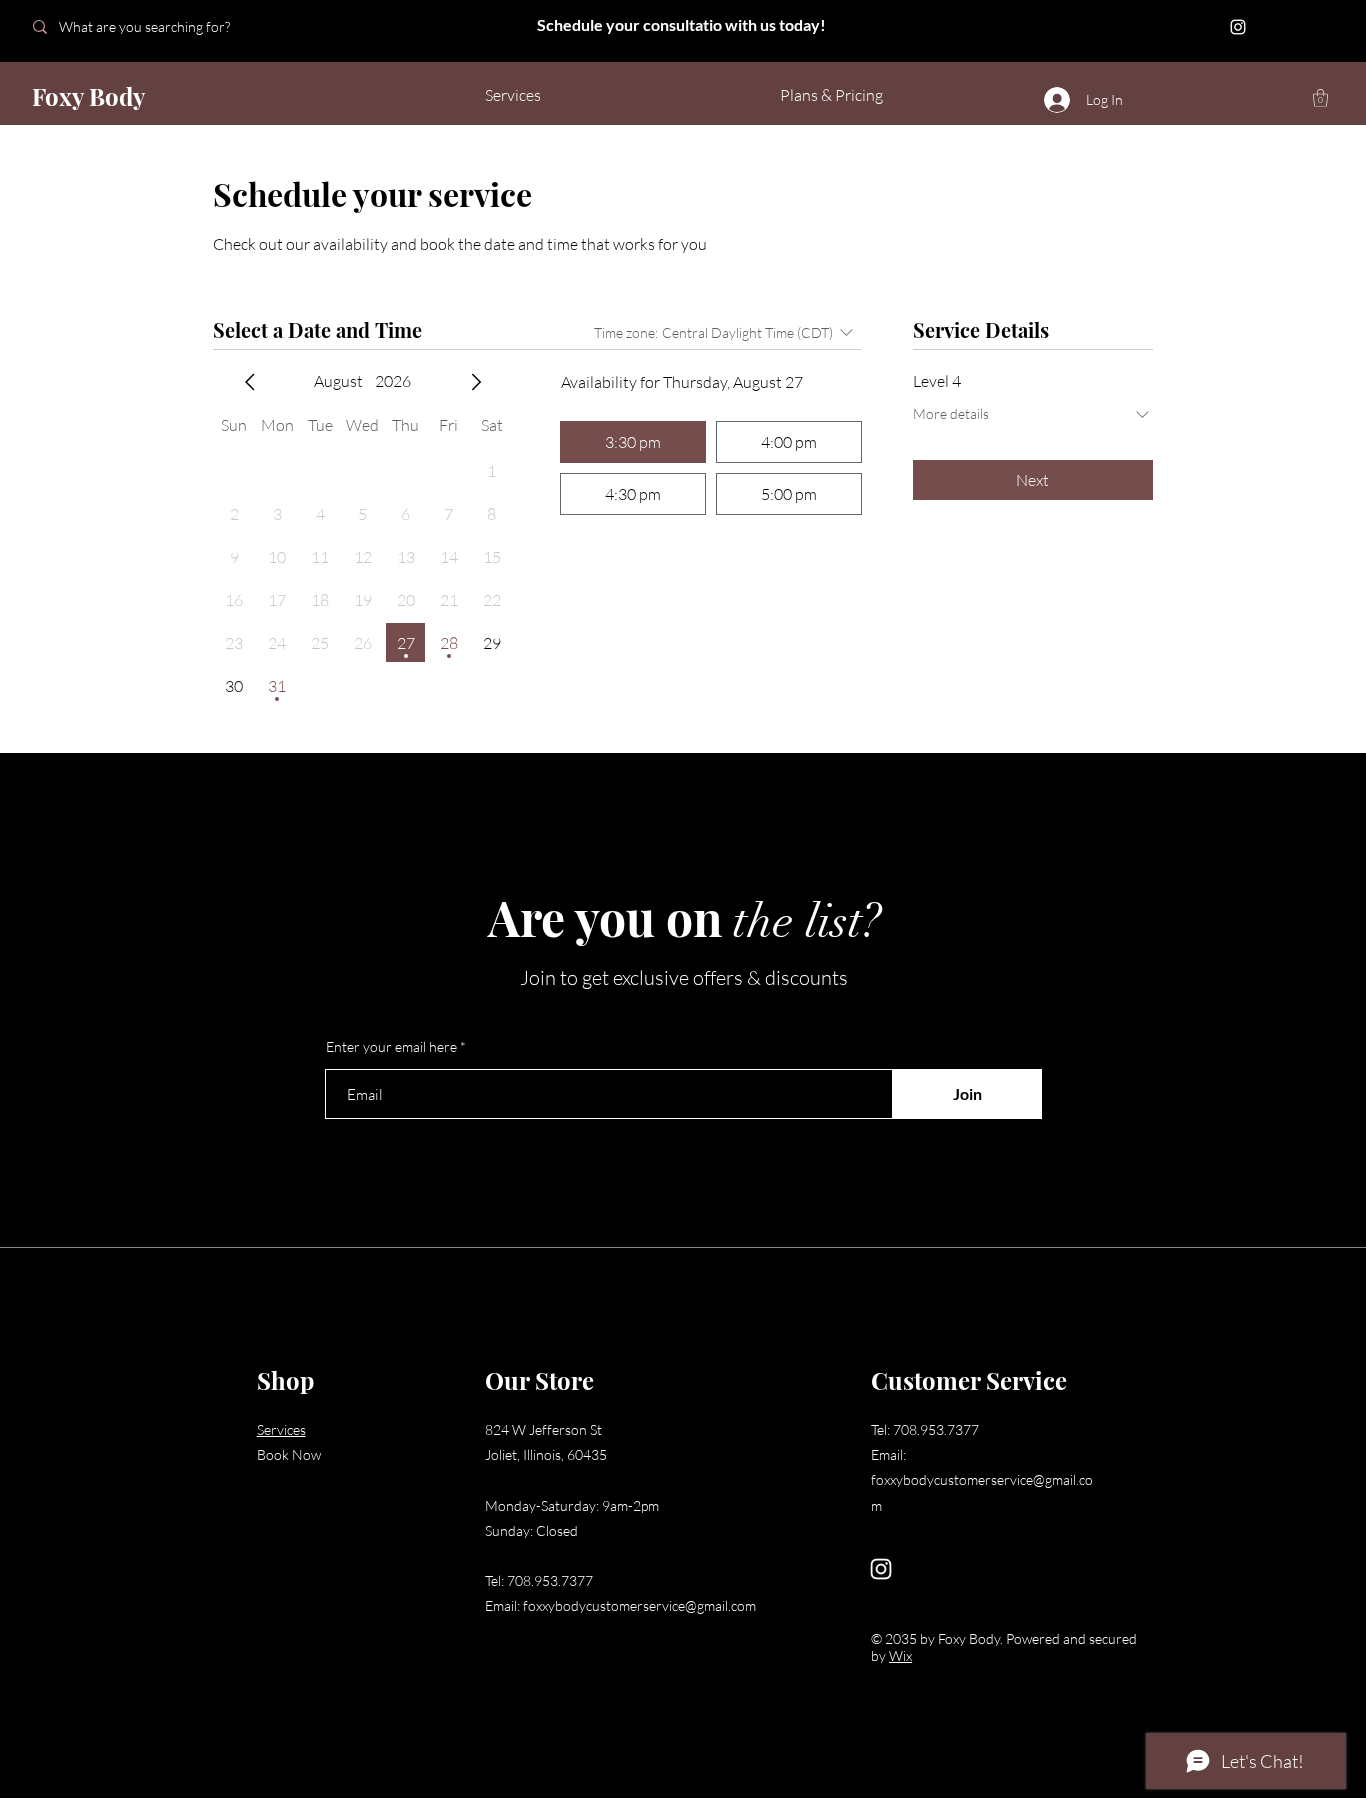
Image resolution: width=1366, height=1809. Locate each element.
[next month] (476, 382)
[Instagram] (1238, 27)
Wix (900, 1655)
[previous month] (250, 382)
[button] (1320, 98)
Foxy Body (88, 96)
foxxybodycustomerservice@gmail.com (639, 1605)
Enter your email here (391, 1047)
